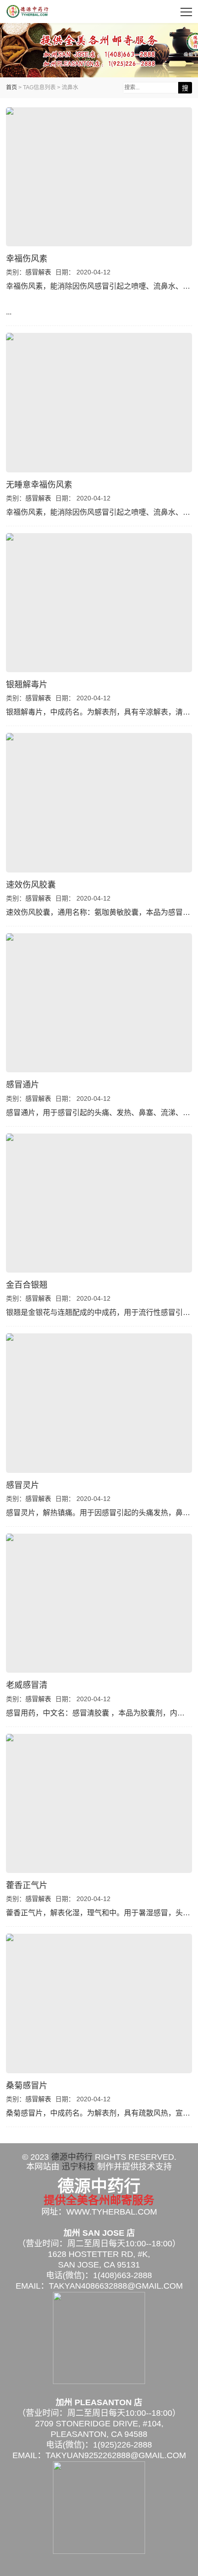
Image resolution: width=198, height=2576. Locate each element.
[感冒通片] (99, 1003)
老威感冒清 (27, 1685)
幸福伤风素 (27, 259)
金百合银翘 (27, 1285)
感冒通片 (23, 1085)
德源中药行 (28, 12)
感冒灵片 (23, 1485)
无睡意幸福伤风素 (39, 485)
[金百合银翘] (99, 1203)
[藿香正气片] (99, 1803)
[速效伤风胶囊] (99, 802)
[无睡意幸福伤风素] (99, 402)
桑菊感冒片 (27, 2086)
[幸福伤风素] (99, 177)
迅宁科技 (78, 2167)
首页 (12, 87)
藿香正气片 (27, 1885)
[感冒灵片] (99, 1403)
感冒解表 (38, 272)
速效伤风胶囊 (31, 885)
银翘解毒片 (27, 685)
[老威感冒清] (99, 1603)
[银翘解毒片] (99, 603)
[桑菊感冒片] (99, 2003)
